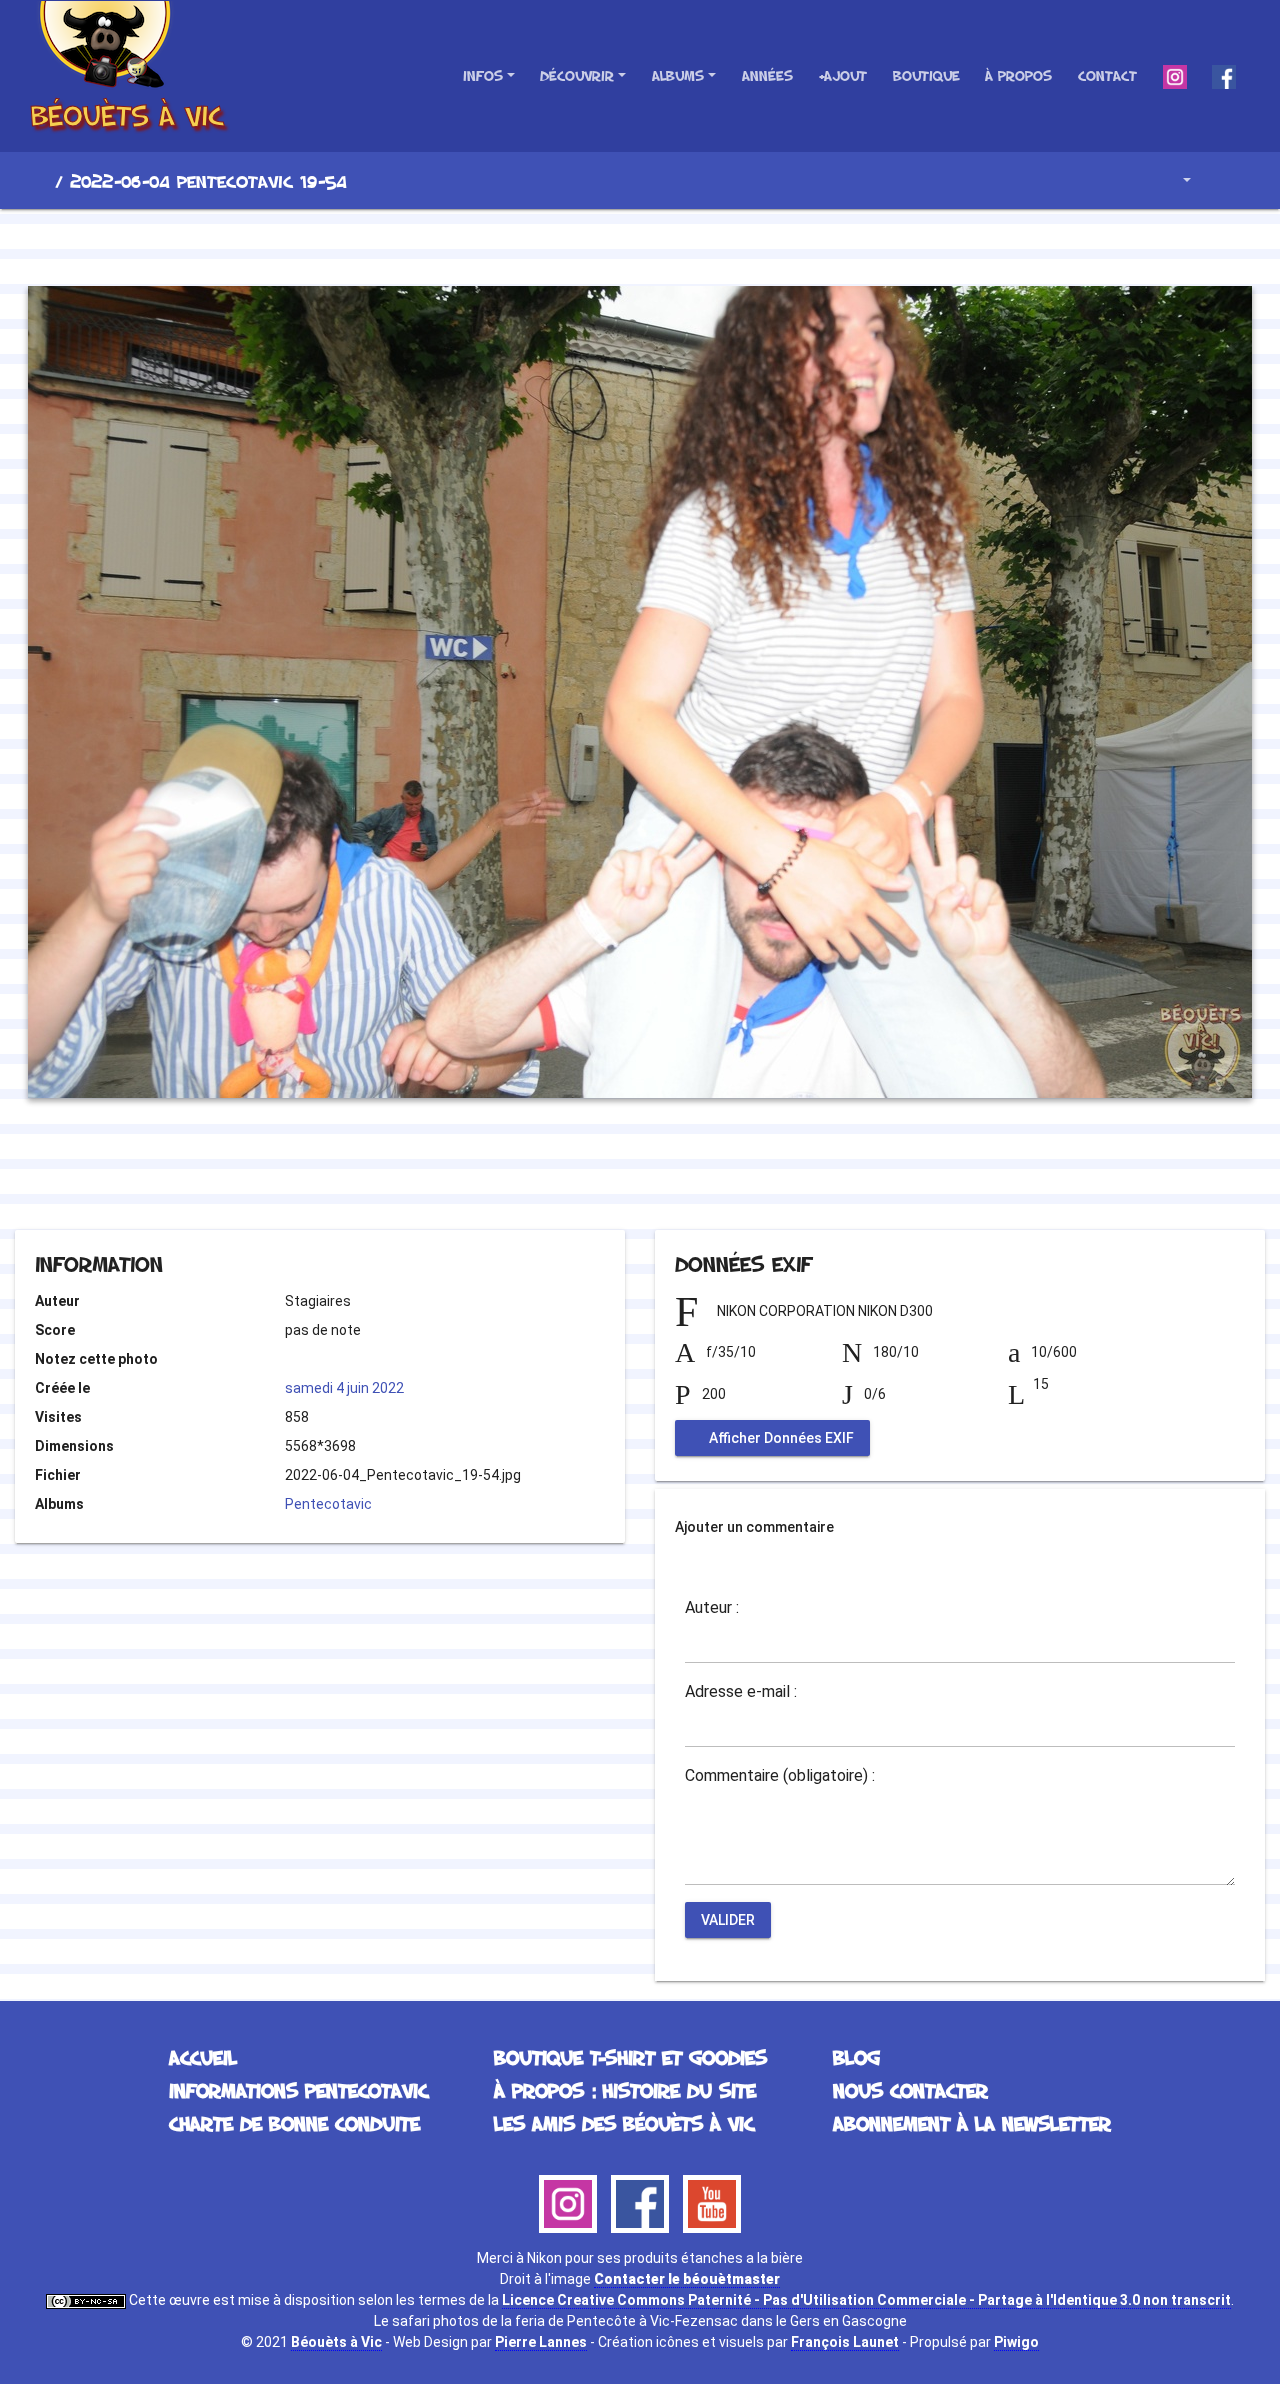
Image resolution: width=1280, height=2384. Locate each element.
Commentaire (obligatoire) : (780, 1776)
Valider (728, 1920)
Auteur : (712, 1608)
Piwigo (1016, 2342)
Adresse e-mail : (741, 1692)
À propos (1018, 75)
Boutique (926, 75)
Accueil (39, 181)
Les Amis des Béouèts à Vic (624, 2123)
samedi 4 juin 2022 (344, 1388)
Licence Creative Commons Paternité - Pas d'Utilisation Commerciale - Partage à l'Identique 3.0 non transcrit (866, 2300)
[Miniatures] (640, 244)
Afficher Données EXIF (780, 1438)
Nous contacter (910, 2090)
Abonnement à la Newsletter (972, 2123)
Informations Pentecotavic (298, 2090)
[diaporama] (1226, 180)
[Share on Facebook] (604, 1175)
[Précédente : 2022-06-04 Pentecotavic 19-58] (572, 244)
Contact (1107, 75)
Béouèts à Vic (336, 2342)
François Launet (845, 2342)
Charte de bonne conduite (294, 2123)
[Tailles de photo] (1172, 180)
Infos (483, 75)
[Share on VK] (680, 1175)
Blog (856, 2057)
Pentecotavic (328, 1504)
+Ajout (842, 75)
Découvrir (577, 75)
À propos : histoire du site (625, 2090)
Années (767, 75)
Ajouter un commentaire (754, 1527)
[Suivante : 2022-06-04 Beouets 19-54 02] (708, 244)
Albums (678, 75)
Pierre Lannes (541, 2342)
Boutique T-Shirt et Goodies (630, 2057)
